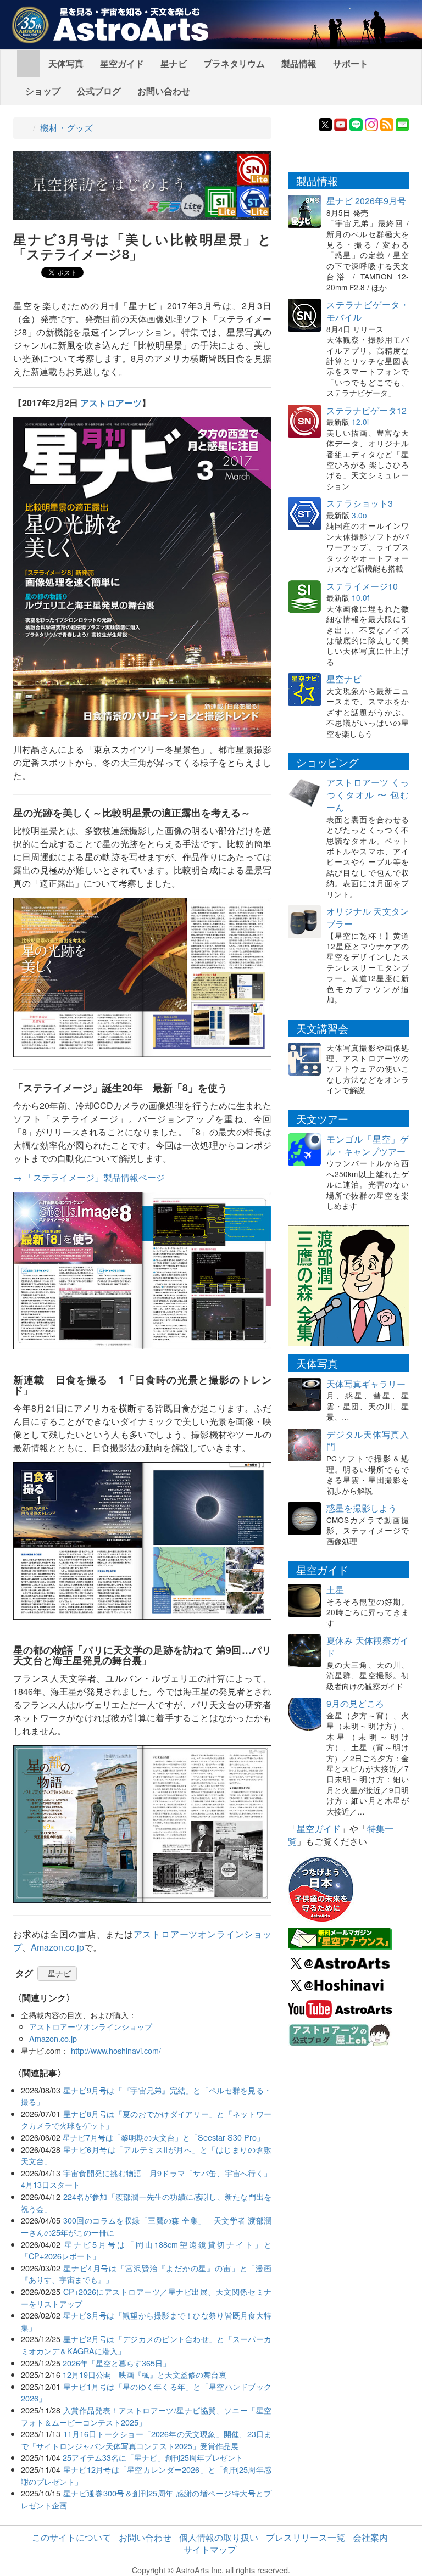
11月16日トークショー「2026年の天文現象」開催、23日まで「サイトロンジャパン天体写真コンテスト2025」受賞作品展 (146, 2440)
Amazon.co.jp (57, 1947)
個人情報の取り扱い (219, 2537)
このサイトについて (71, 2537)
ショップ (43, 91)
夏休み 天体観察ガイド (368, 1647)
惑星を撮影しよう (362, 1508)
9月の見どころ (355, 1703)
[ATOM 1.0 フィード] (387, 123)
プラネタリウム (234, 63)
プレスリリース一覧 (306, 2537)
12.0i (360, 422)
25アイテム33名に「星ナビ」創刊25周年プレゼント (153, 2457)
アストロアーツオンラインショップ (91, 2026)
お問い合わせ (164, 91)
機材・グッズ (66, 128)
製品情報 (299, 63)
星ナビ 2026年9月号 (366, 201)
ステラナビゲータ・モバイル (368, 311)
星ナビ (174, 63)
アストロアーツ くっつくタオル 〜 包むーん (368, 795)
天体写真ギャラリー (366, 1384)
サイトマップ (210, 2549)
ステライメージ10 (362, 586)
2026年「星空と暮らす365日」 (116, 2363)
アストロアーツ (111, 403)
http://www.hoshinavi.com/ (116, 2050)
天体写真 (66, 63)
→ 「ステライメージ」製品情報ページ (89, 1177)
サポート (351, 63)
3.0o (359, 515)
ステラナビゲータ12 (367, 410)
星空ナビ (344, 679)
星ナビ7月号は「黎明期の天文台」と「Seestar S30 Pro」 (163, 2137)
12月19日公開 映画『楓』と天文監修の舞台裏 (145, 2374)
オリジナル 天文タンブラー (368, 917)
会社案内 (370, 2537)
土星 (335, 1590)
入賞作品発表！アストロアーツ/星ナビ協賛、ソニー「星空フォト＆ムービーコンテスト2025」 (146, 2416)
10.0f (360, 597)
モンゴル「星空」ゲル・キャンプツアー (368, 1145)
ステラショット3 (360, 503)
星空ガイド (122, 63)
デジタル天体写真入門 (368, 1441)
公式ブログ (99, 91)
